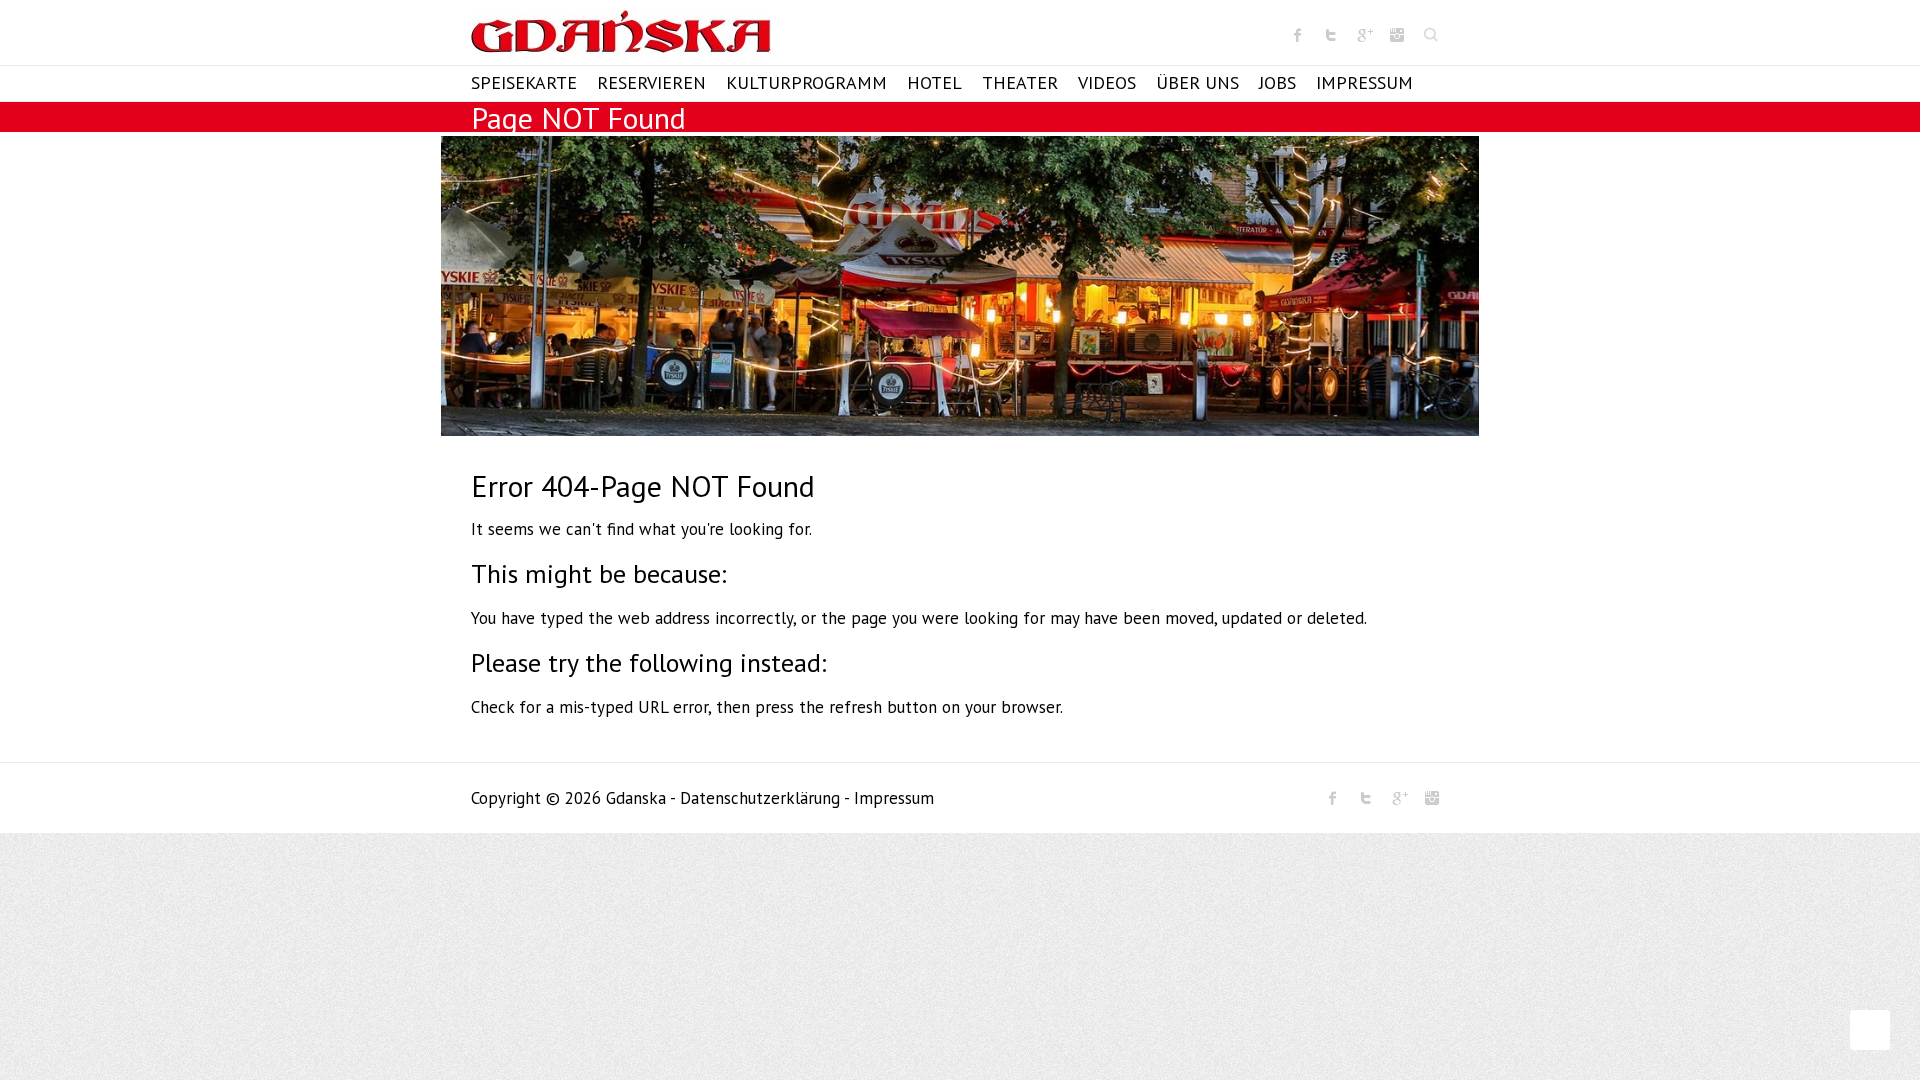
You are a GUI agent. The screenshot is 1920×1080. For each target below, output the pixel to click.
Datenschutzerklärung (760, 798)
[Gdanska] (621, 37)
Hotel (934, 82)
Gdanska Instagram (1397, 35)
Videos (1107, 82)
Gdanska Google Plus (1364, 35)
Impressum (1364, 82)
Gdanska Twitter (1331, 35)
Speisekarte (524, 82)
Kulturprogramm (806, 82)
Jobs (1277, 82)
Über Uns (1197, 82)
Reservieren (651, 82)
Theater (1020, 82)
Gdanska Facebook (1298, 35)
